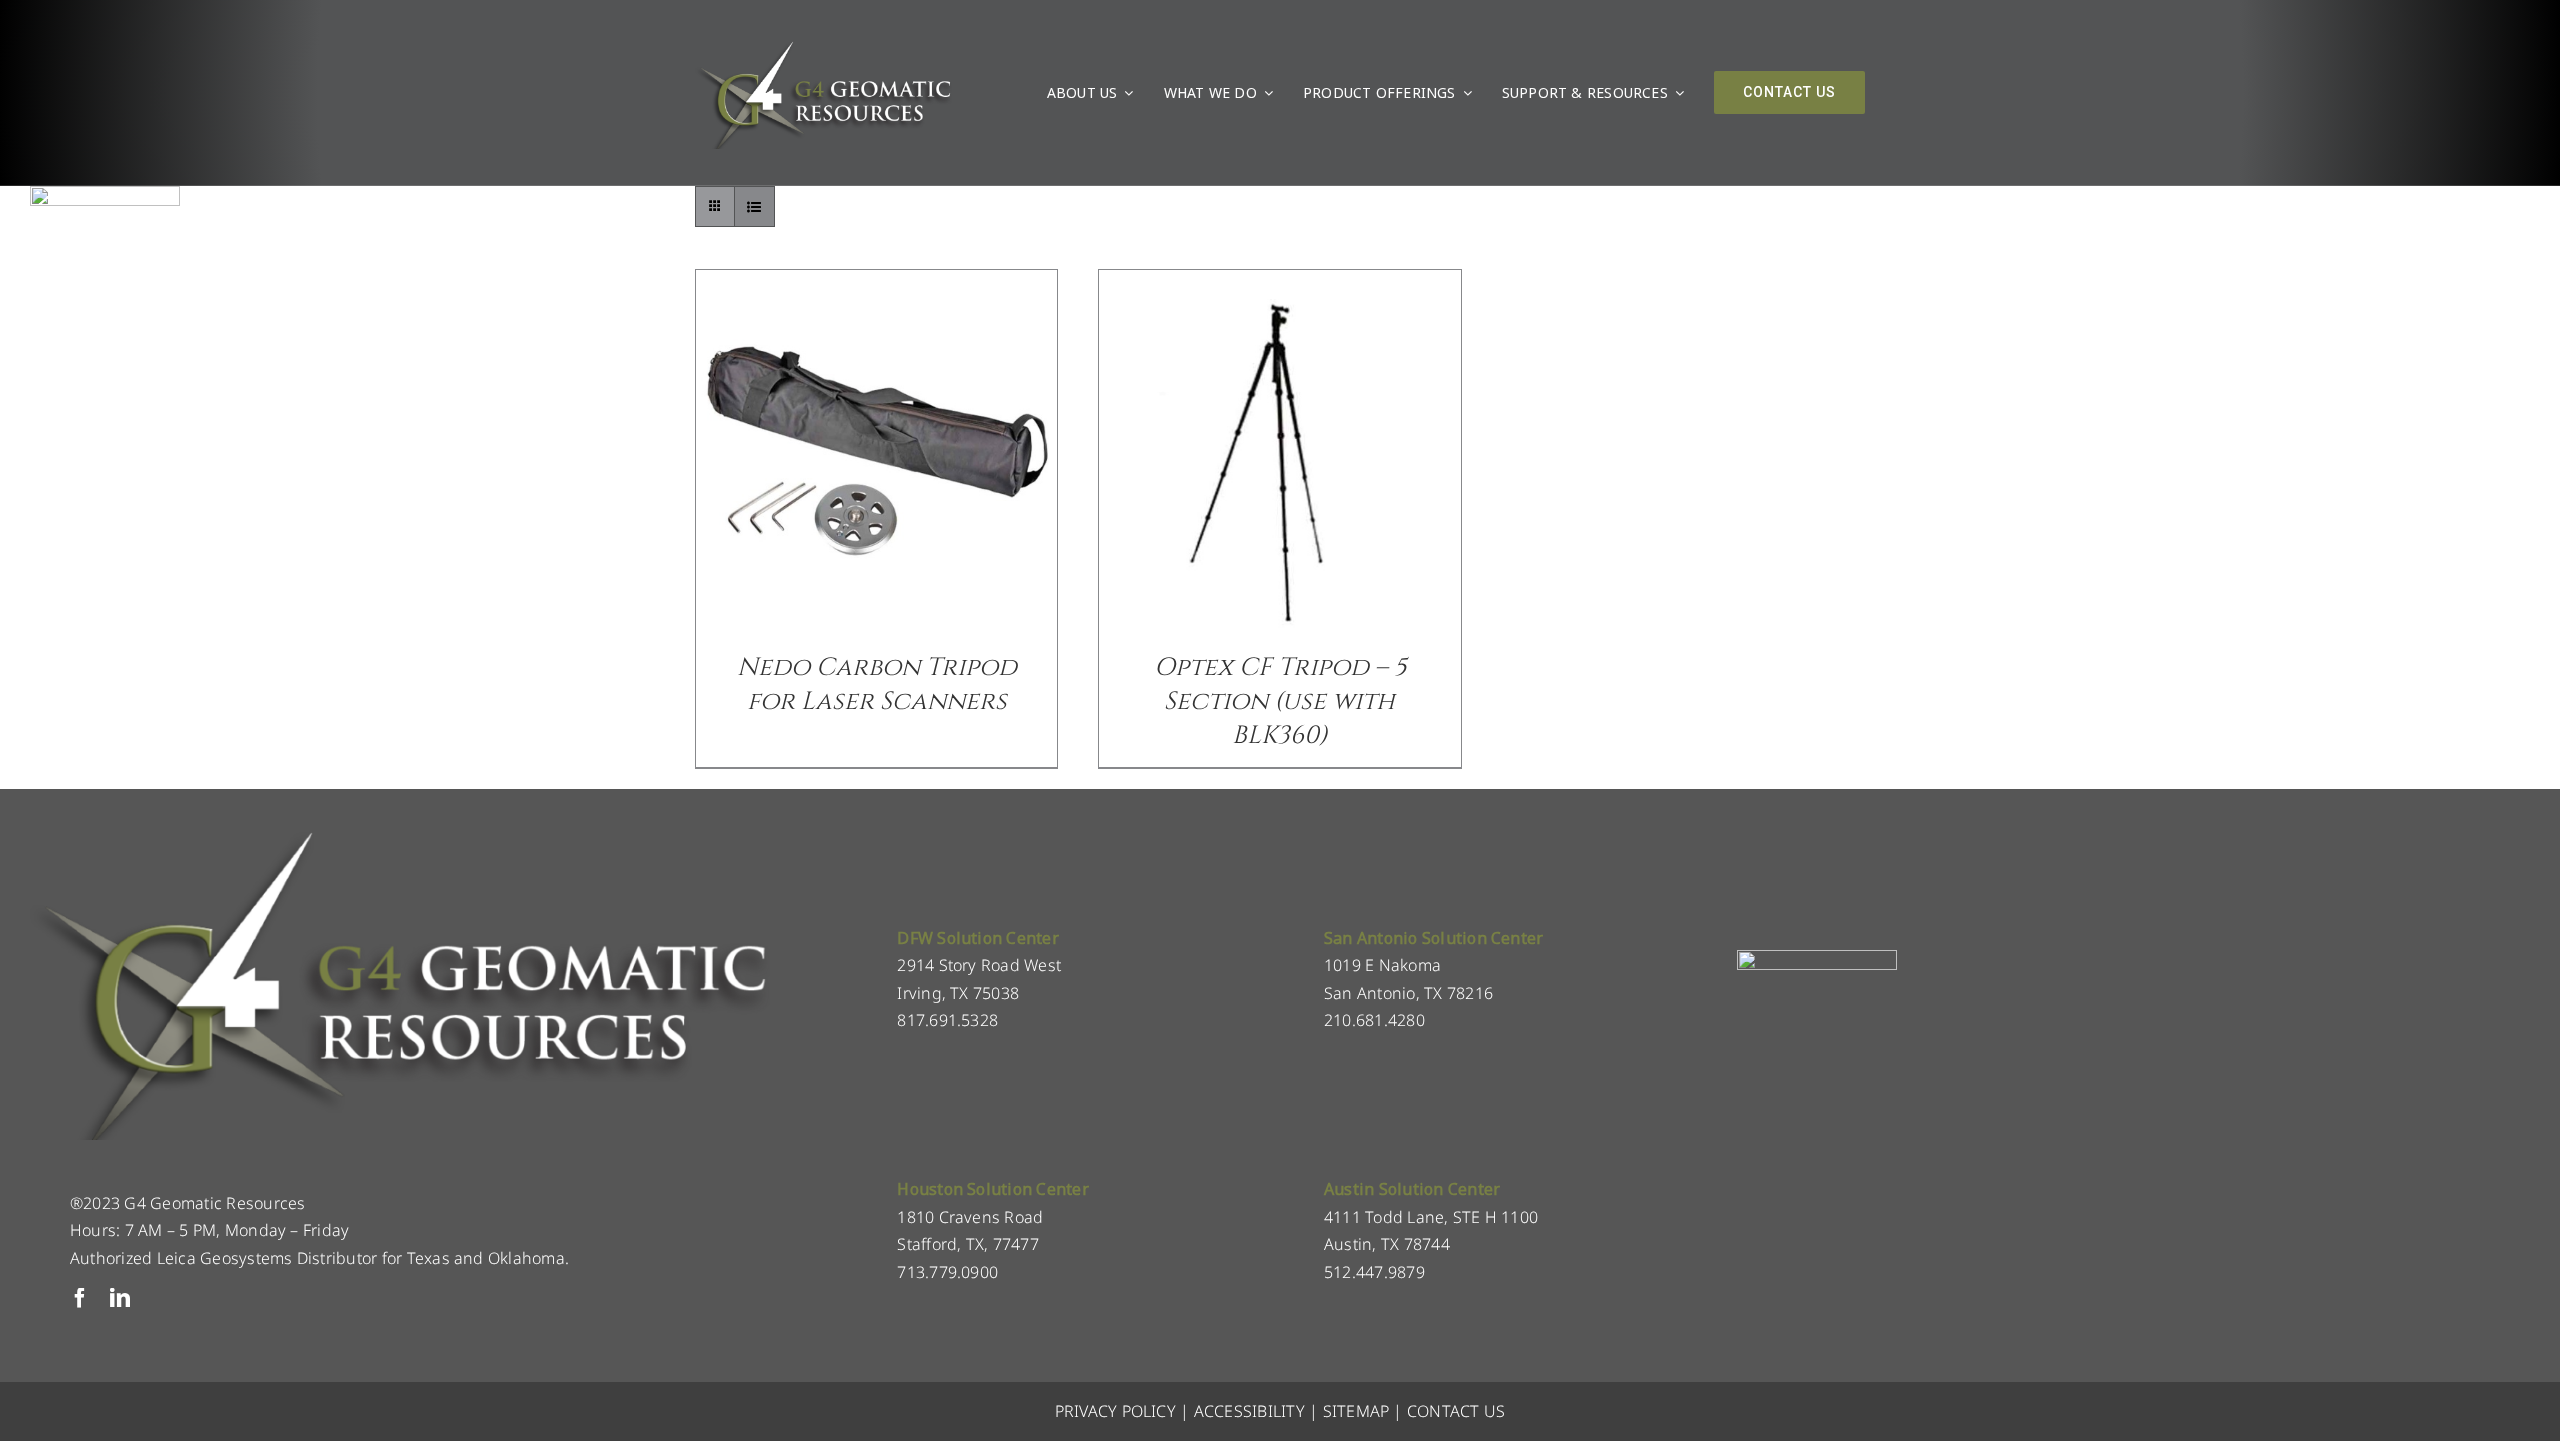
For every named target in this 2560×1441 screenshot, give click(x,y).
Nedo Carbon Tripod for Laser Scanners (877, 684)
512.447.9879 (1374, 1272)
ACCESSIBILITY (1249, 1411)
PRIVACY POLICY (1115, 1411)
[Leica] (105, 194)
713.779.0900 (947, 1272)
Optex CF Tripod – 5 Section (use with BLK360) (1280, 701)
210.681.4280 (1374, 1020)
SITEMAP (1356, 1411)
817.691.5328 (947, 1020)
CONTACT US (1456, 1411)
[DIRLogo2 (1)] (1817, 958)
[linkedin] (120, 1298)
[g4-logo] (823, 45)
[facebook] (80, 1298)
